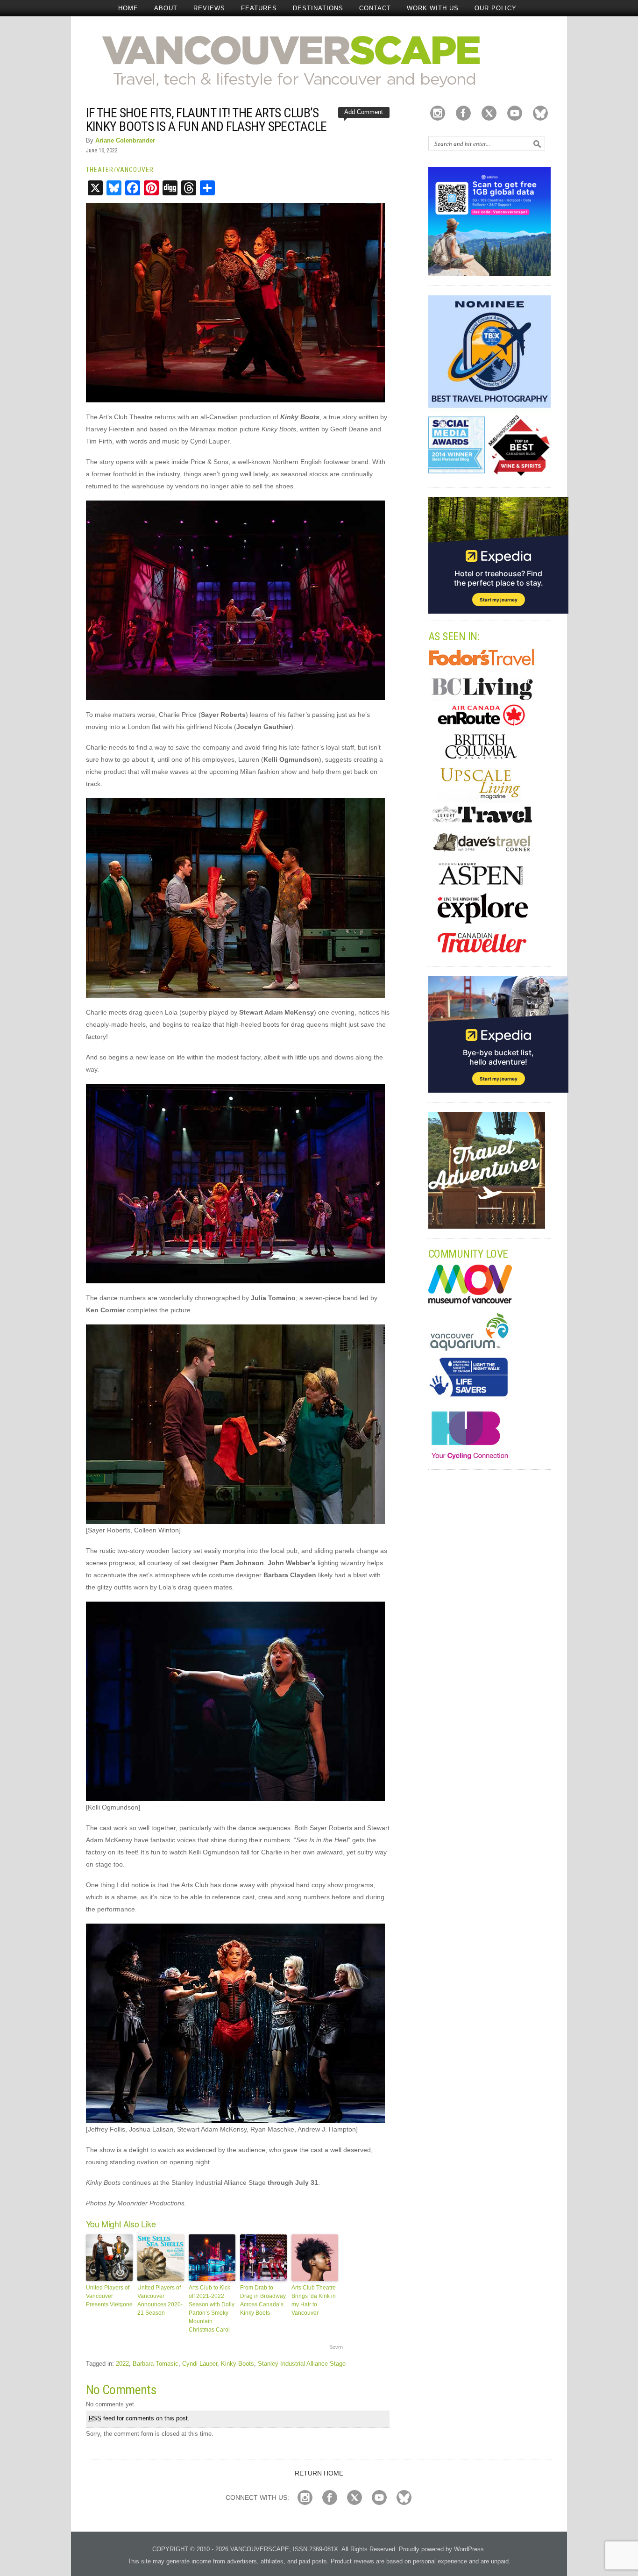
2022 (122, 2364)
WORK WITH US (433, 8)
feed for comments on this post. (139, 2418)
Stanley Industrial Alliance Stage (302, 2364)
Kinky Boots (237, 2364)
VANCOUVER (135, 170)
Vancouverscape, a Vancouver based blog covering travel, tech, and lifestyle (319, 61)
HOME (128, 8)
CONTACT (375, 8)
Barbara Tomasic (156, 2364)
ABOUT (166, 8)
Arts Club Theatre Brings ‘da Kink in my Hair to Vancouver (314, 2300)
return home (319, 2473)
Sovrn (336, 2347)
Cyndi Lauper (200, 2364)
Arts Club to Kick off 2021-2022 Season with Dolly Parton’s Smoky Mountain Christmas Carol (212, 2309)
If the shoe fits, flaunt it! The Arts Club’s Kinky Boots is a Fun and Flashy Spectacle (206, 120)
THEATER (100, 170)
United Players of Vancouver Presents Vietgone (109, 2296)
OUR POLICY (496, 8)
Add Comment (364, 112)
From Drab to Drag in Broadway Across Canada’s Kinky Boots (263, 2300)
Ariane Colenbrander (125, 140)
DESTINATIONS (318, 8)
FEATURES (259, 8)
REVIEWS (209, 8)
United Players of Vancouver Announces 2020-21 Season (160, 2300)
